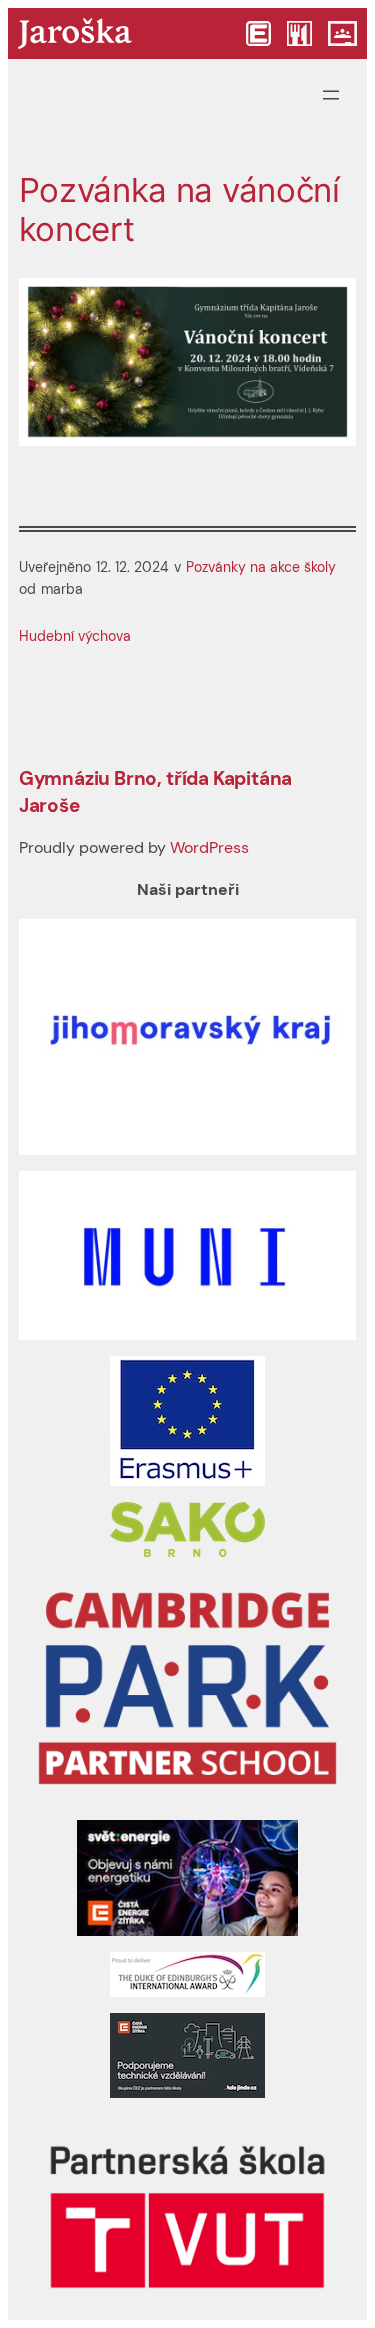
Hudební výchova (75, 636)
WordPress (209, 847)
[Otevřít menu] (331, 95)
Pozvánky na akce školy (261, 567)
